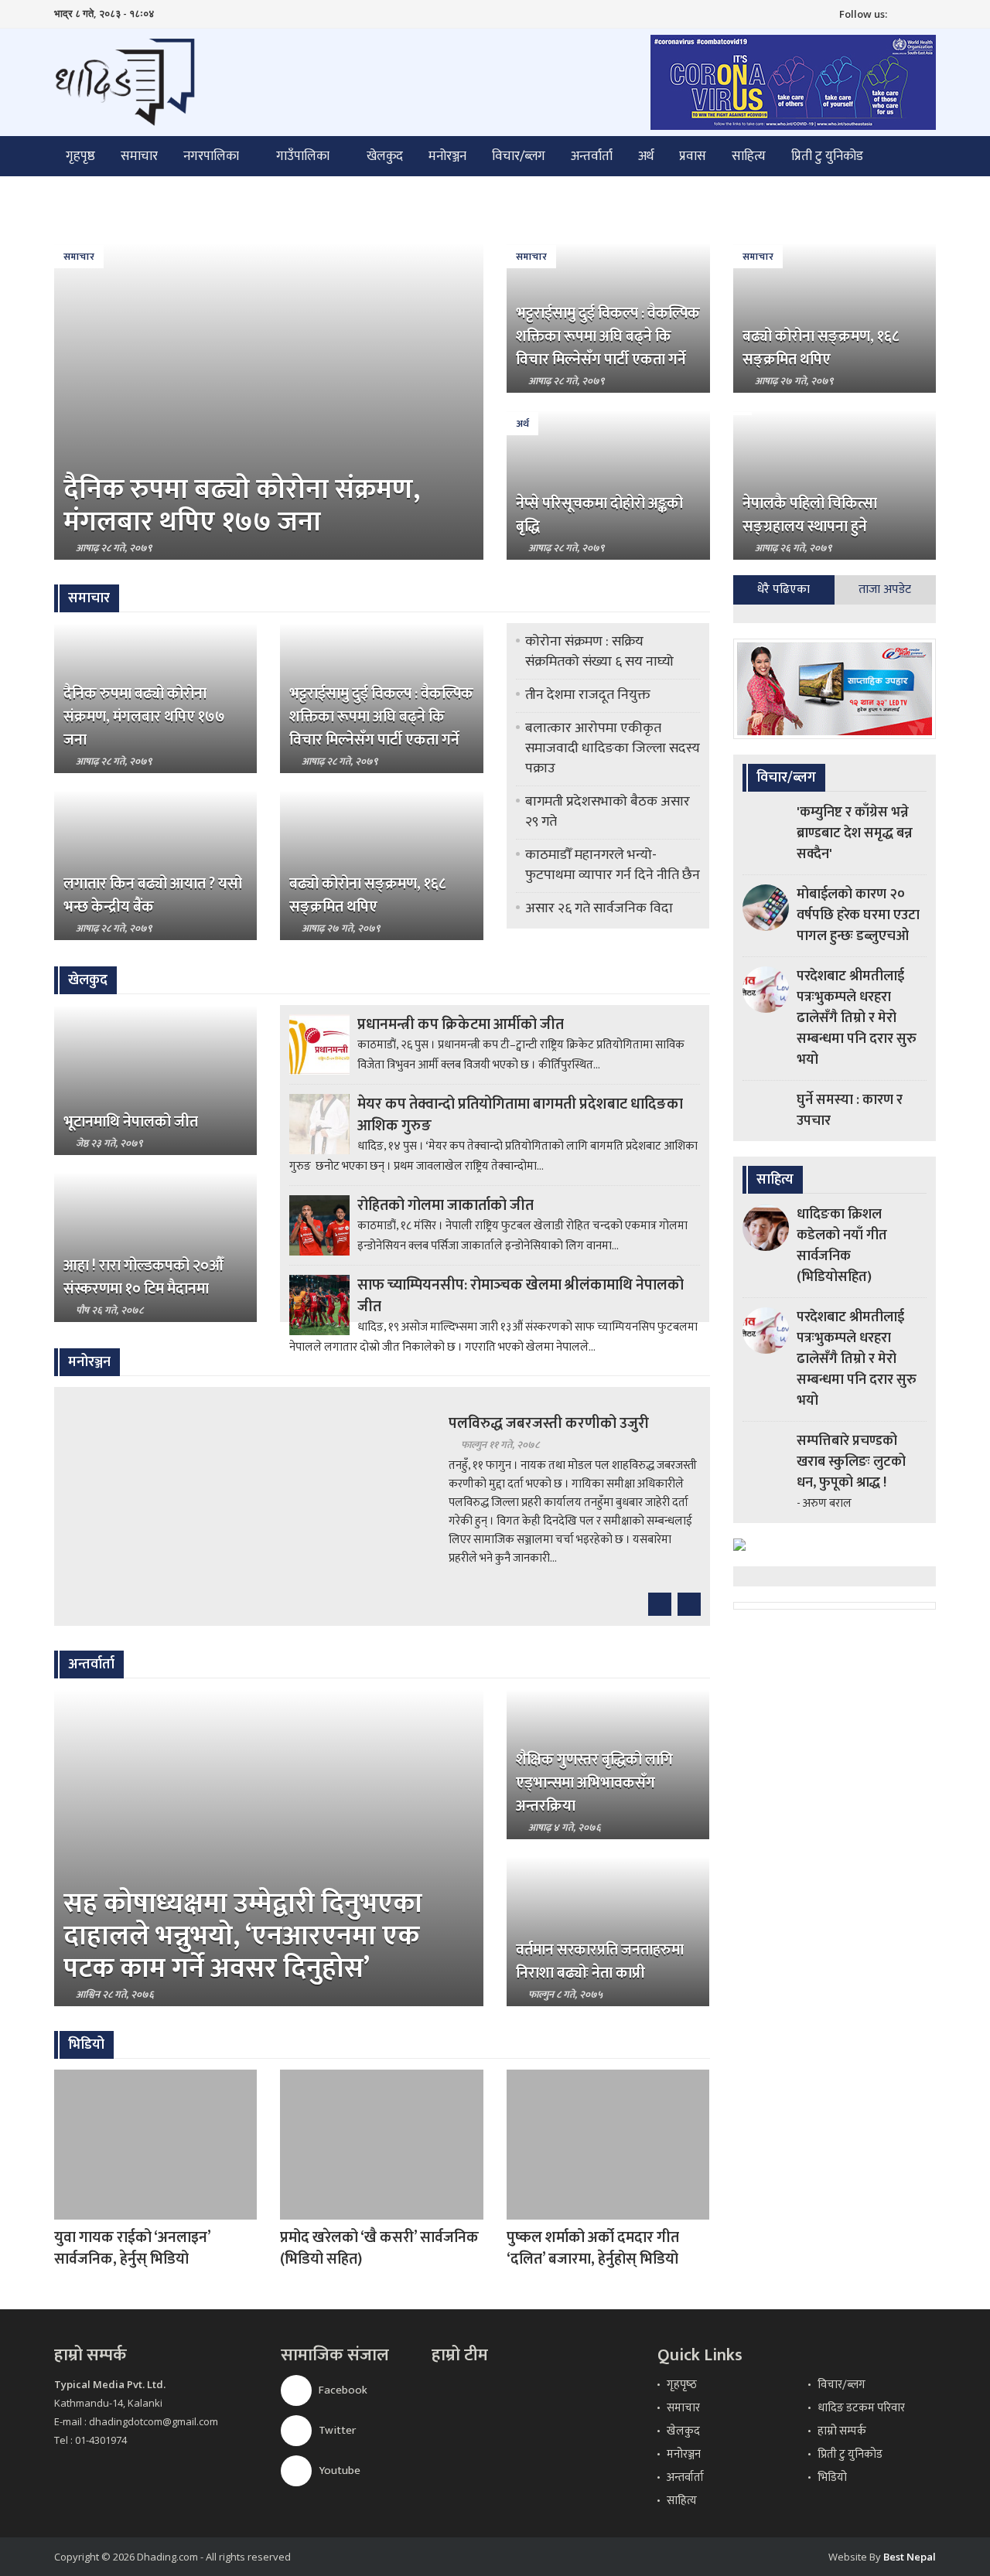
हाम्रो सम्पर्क (842, 2431)
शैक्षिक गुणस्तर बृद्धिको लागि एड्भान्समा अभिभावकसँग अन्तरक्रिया (594, 1783)
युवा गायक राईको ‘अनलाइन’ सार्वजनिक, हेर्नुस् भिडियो (132, 2248)
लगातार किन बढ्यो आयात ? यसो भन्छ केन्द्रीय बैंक (153, 895)
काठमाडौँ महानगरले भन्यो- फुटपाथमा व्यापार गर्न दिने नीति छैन (613, 865)
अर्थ (646, 156)
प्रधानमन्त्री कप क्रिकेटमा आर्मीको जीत (461, 1024)
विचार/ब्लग (519, 156)
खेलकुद (385, 156)
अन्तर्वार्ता (592, 156)
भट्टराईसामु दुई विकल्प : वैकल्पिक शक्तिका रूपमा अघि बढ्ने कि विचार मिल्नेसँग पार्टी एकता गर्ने (608, 336)
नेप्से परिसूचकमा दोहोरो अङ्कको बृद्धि (599, 515)
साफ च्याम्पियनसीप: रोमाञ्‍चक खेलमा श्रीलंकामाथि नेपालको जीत (521, 1296)
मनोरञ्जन (447, 156)
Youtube (338, 2470)
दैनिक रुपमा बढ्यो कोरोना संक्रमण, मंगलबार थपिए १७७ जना (242, 506)
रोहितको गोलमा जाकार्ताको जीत (445, 1205)
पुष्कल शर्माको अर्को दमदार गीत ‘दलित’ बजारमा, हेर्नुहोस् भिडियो (593, 2248)
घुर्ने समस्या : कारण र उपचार (850, 1111)
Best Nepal (910, 2557)
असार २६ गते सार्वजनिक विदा (599, 908)
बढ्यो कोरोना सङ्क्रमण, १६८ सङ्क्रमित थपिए (821, 348)
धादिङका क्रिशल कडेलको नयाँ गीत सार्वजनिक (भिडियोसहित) (842, 1246)
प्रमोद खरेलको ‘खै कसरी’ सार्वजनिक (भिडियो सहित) (379, 2248)
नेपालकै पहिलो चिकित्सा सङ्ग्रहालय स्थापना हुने (810, 515)
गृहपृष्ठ (80, 156)
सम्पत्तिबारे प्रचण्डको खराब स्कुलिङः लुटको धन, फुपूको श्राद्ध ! (851, 1462)
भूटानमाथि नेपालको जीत (131, 1122)
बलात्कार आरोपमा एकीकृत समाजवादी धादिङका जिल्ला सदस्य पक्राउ (613, 748)
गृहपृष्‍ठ (682, 2385)
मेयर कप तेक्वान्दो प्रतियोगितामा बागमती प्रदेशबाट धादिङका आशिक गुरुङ (520, 1115)
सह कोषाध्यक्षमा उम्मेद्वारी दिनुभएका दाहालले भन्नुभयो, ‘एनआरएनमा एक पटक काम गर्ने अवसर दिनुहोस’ (243, 1936)
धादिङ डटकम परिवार (861, 2408)
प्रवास (693, 156)
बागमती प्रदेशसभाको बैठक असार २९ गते (608, 812)
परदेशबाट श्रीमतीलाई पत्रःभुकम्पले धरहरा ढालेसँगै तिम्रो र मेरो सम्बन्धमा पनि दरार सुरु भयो (857, 1018)
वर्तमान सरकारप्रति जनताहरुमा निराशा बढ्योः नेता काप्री (600, 1961)
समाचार (139, 156)
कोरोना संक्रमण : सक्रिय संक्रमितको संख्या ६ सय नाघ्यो (599, 652)
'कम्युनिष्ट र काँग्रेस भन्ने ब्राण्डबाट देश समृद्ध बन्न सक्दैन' (855, 833)
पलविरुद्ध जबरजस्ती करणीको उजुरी (549, 1423)
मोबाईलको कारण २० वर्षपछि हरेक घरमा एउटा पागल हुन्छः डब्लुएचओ (858, 915)
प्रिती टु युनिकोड (827, 156)
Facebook (342, 2390)
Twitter (336, 2430)
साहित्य (749, 156)
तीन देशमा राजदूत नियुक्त (588, 695)
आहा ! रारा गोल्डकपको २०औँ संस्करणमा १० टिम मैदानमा (143, 1277)
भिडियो (832, 2477)
